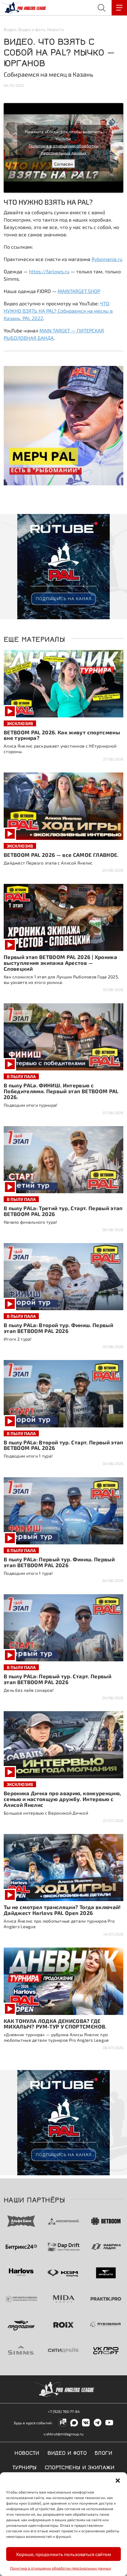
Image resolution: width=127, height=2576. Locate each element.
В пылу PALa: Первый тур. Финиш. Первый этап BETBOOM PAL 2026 (59, 1562)
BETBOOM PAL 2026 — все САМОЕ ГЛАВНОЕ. (61, 855)
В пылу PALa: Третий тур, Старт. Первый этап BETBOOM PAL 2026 (63, 1211)
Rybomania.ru (107, 259)
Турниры (25, 2467)
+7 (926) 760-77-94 (64, 2411)
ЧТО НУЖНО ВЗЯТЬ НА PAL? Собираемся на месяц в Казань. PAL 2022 (58, 311)
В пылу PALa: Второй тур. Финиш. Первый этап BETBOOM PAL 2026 (58, 1328)
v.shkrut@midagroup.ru (63, 2434)
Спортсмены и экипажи (80, 2467)
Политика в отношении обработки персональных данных (61, 2568)
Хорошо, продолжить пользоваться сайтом (63, 2554)
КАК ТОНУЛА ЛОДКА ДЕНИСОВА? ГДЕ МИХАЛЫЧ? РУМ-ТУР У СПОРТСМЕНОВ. (55, 2024)
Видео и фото (32, 29)
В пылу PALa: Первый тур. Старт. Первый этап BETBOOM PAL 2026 (57, 1679)
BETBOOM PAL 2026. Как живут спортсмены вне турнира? (62, 735)
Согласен (63, 164)
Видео (10, 29)
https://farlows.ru (49, 271)
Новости (56, 29)
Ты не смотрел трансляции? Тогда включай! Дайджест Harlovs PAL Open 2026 (62, 1910)
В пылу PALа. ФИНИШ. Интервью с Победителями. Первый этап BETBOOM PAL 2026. (61, 1091)
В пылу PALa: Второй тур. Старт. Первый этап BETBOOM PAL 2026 (63, 1445)
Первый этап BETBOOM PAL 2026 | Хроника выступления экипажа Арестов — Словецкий (60, 963)
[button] (118, 2480)
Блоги (104, 2452)
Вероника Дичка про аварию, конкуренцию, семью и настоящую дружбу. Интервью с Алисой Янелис (62, 1799)
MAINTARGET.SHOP (79, 291)
